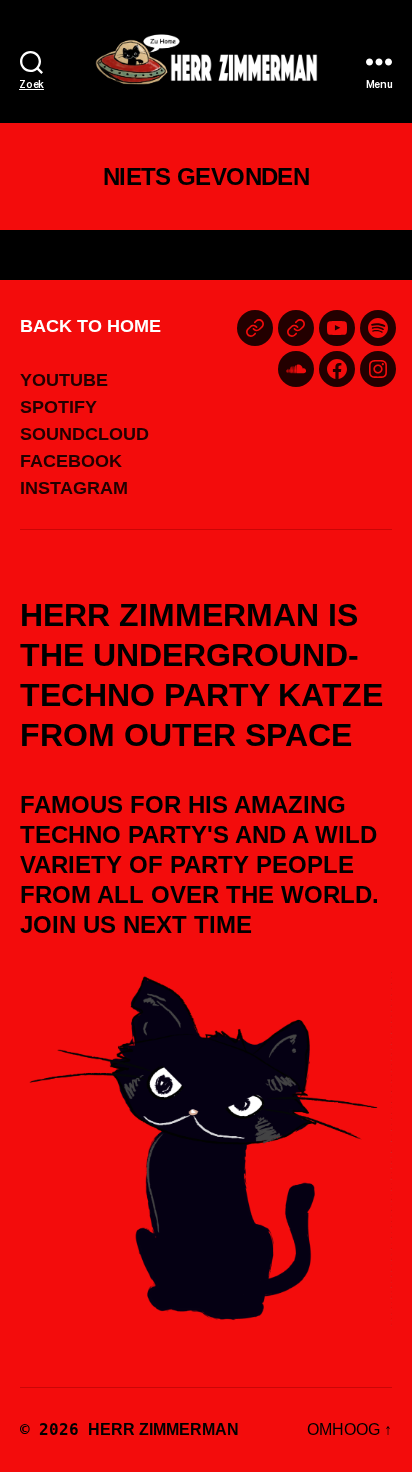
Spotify (58, 407)
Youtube (64, 380)
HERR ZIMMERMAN (163, 1429)
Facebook (71, 461)
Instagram (74, 488)
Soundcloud (84, 434)
